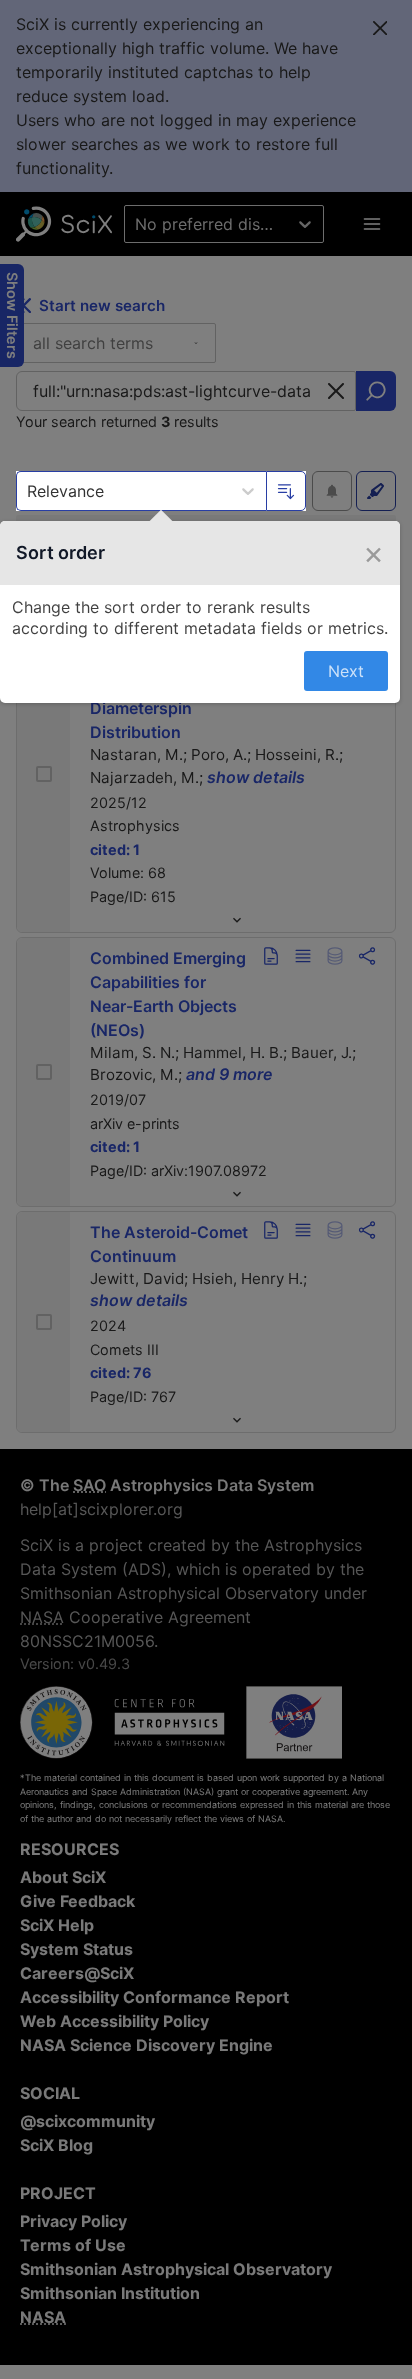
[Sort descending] (286, 491)
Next (346, 671)
